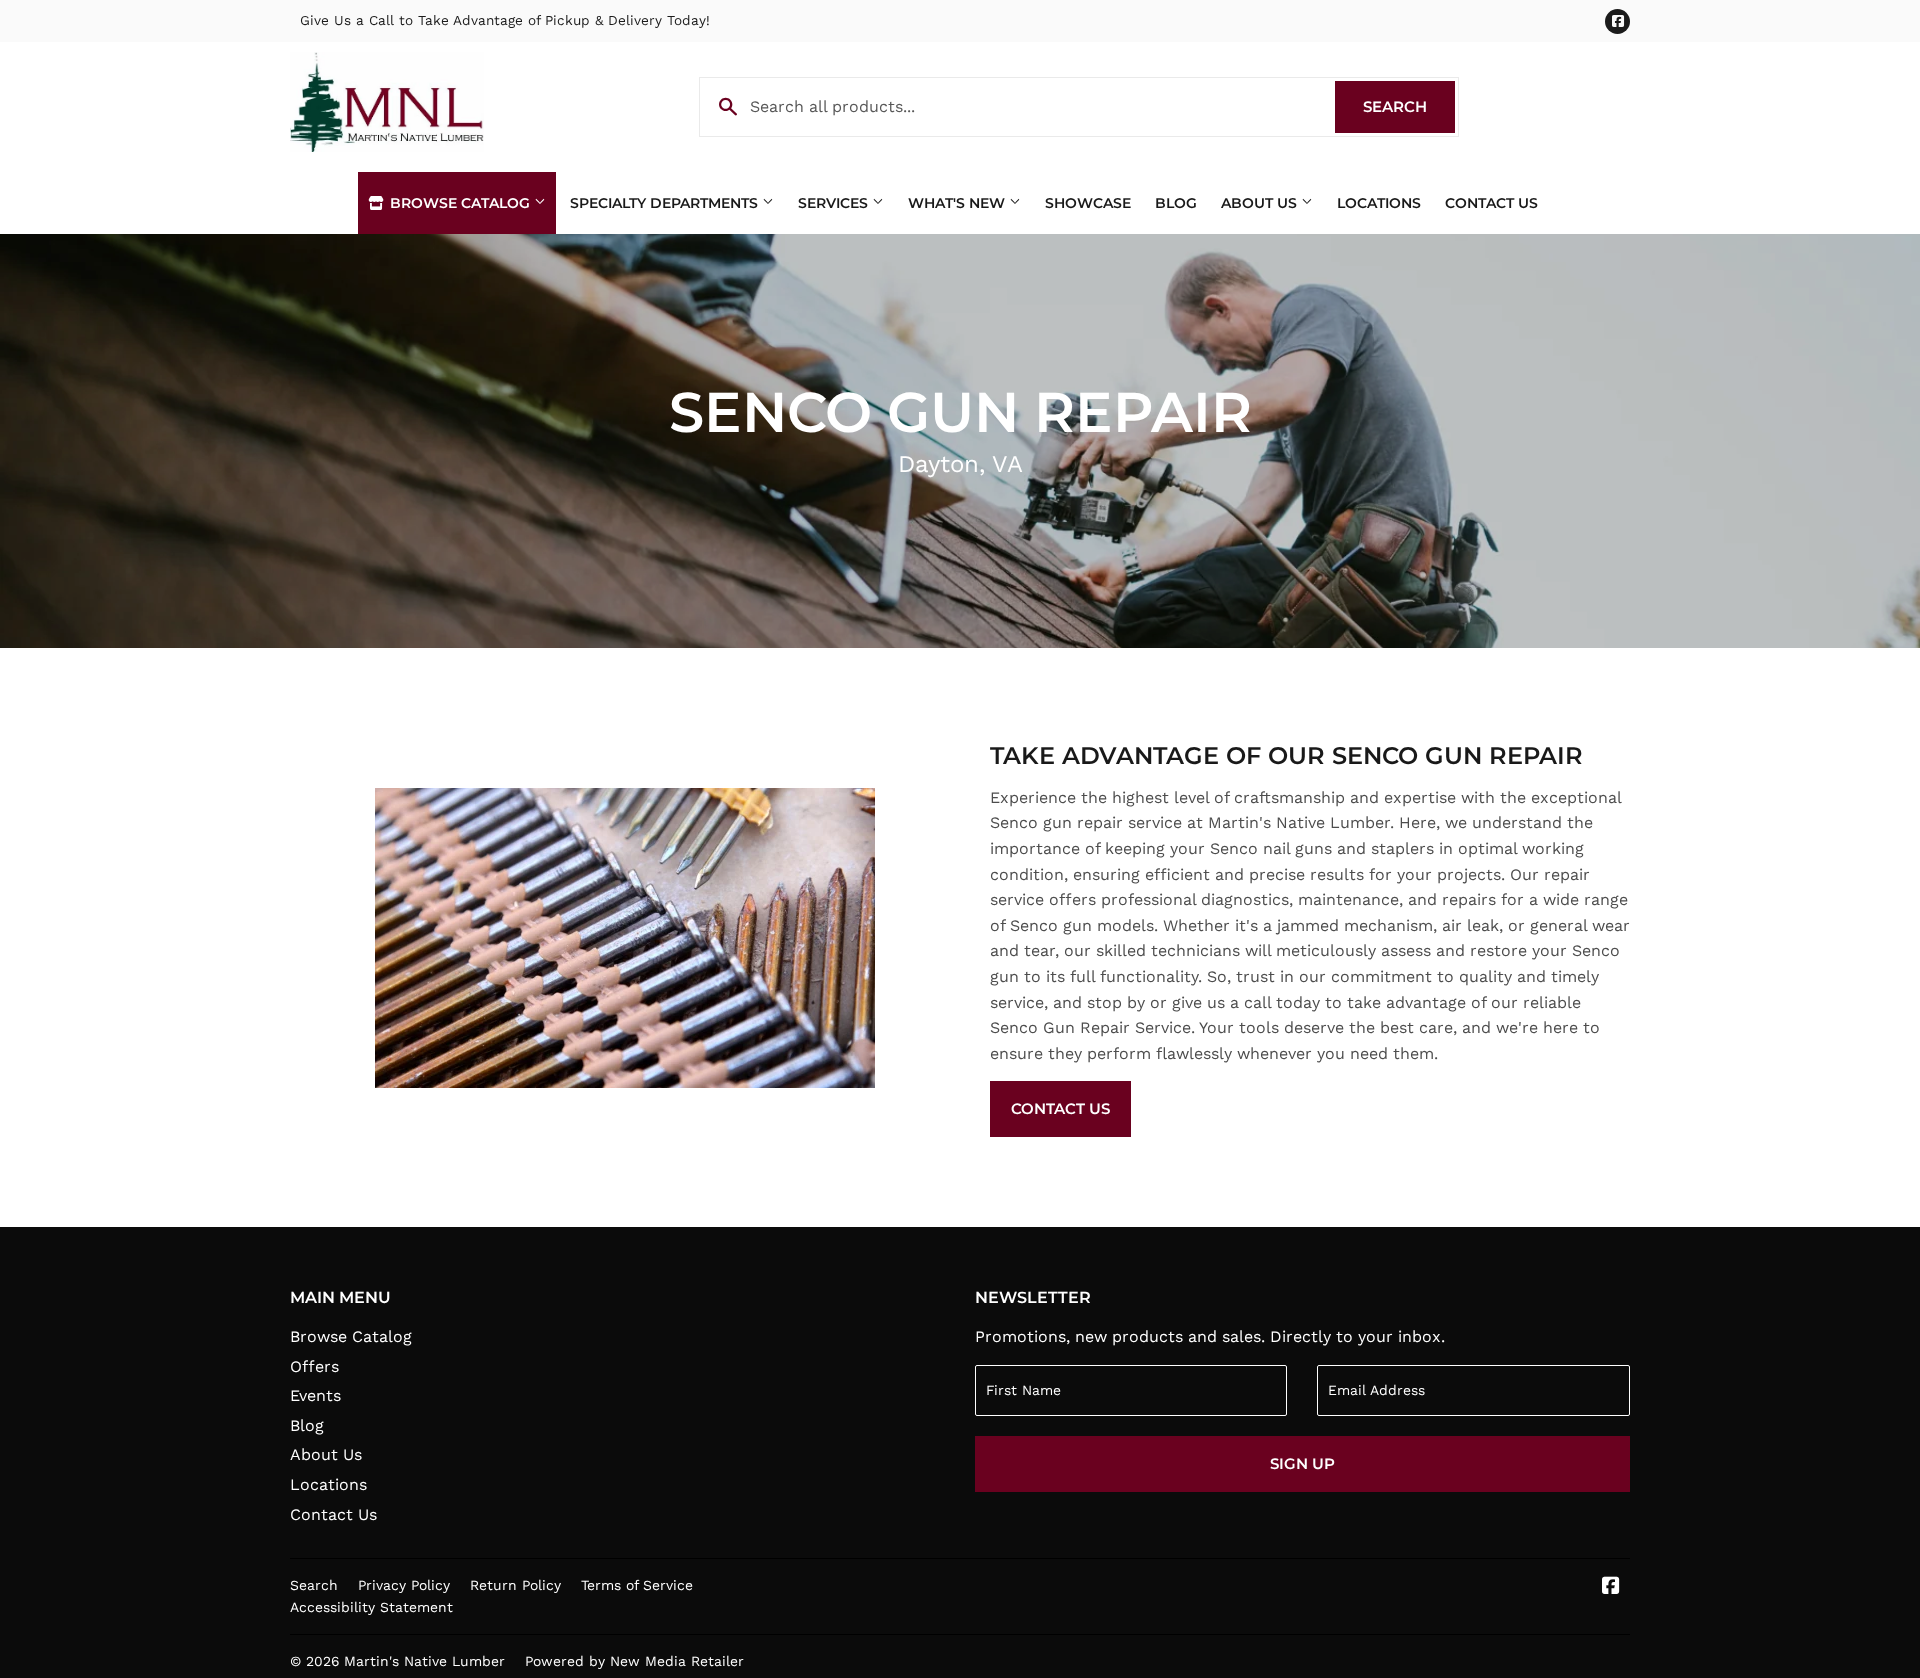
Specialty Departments (666, 203)
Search (1409, 106)
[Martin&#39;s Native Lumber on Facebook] (1611, 1587)
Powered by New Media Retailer (634, 1661)
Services (835, 203)
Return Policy (515, 1585)
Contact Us (1491, 203)
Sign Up (1302, 1463)
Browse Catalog (460, 203)
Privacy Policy (404, 1585)
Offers (314, 1366)
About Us (1261, 203)
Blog (1176, 203)
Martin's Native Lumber (424, 1661)
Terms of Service (637, 1585)
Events (315, 1395)
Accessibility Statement (371, 1607)
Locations (1379, 203)
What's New (958, 203)
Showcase (1088, 203)
